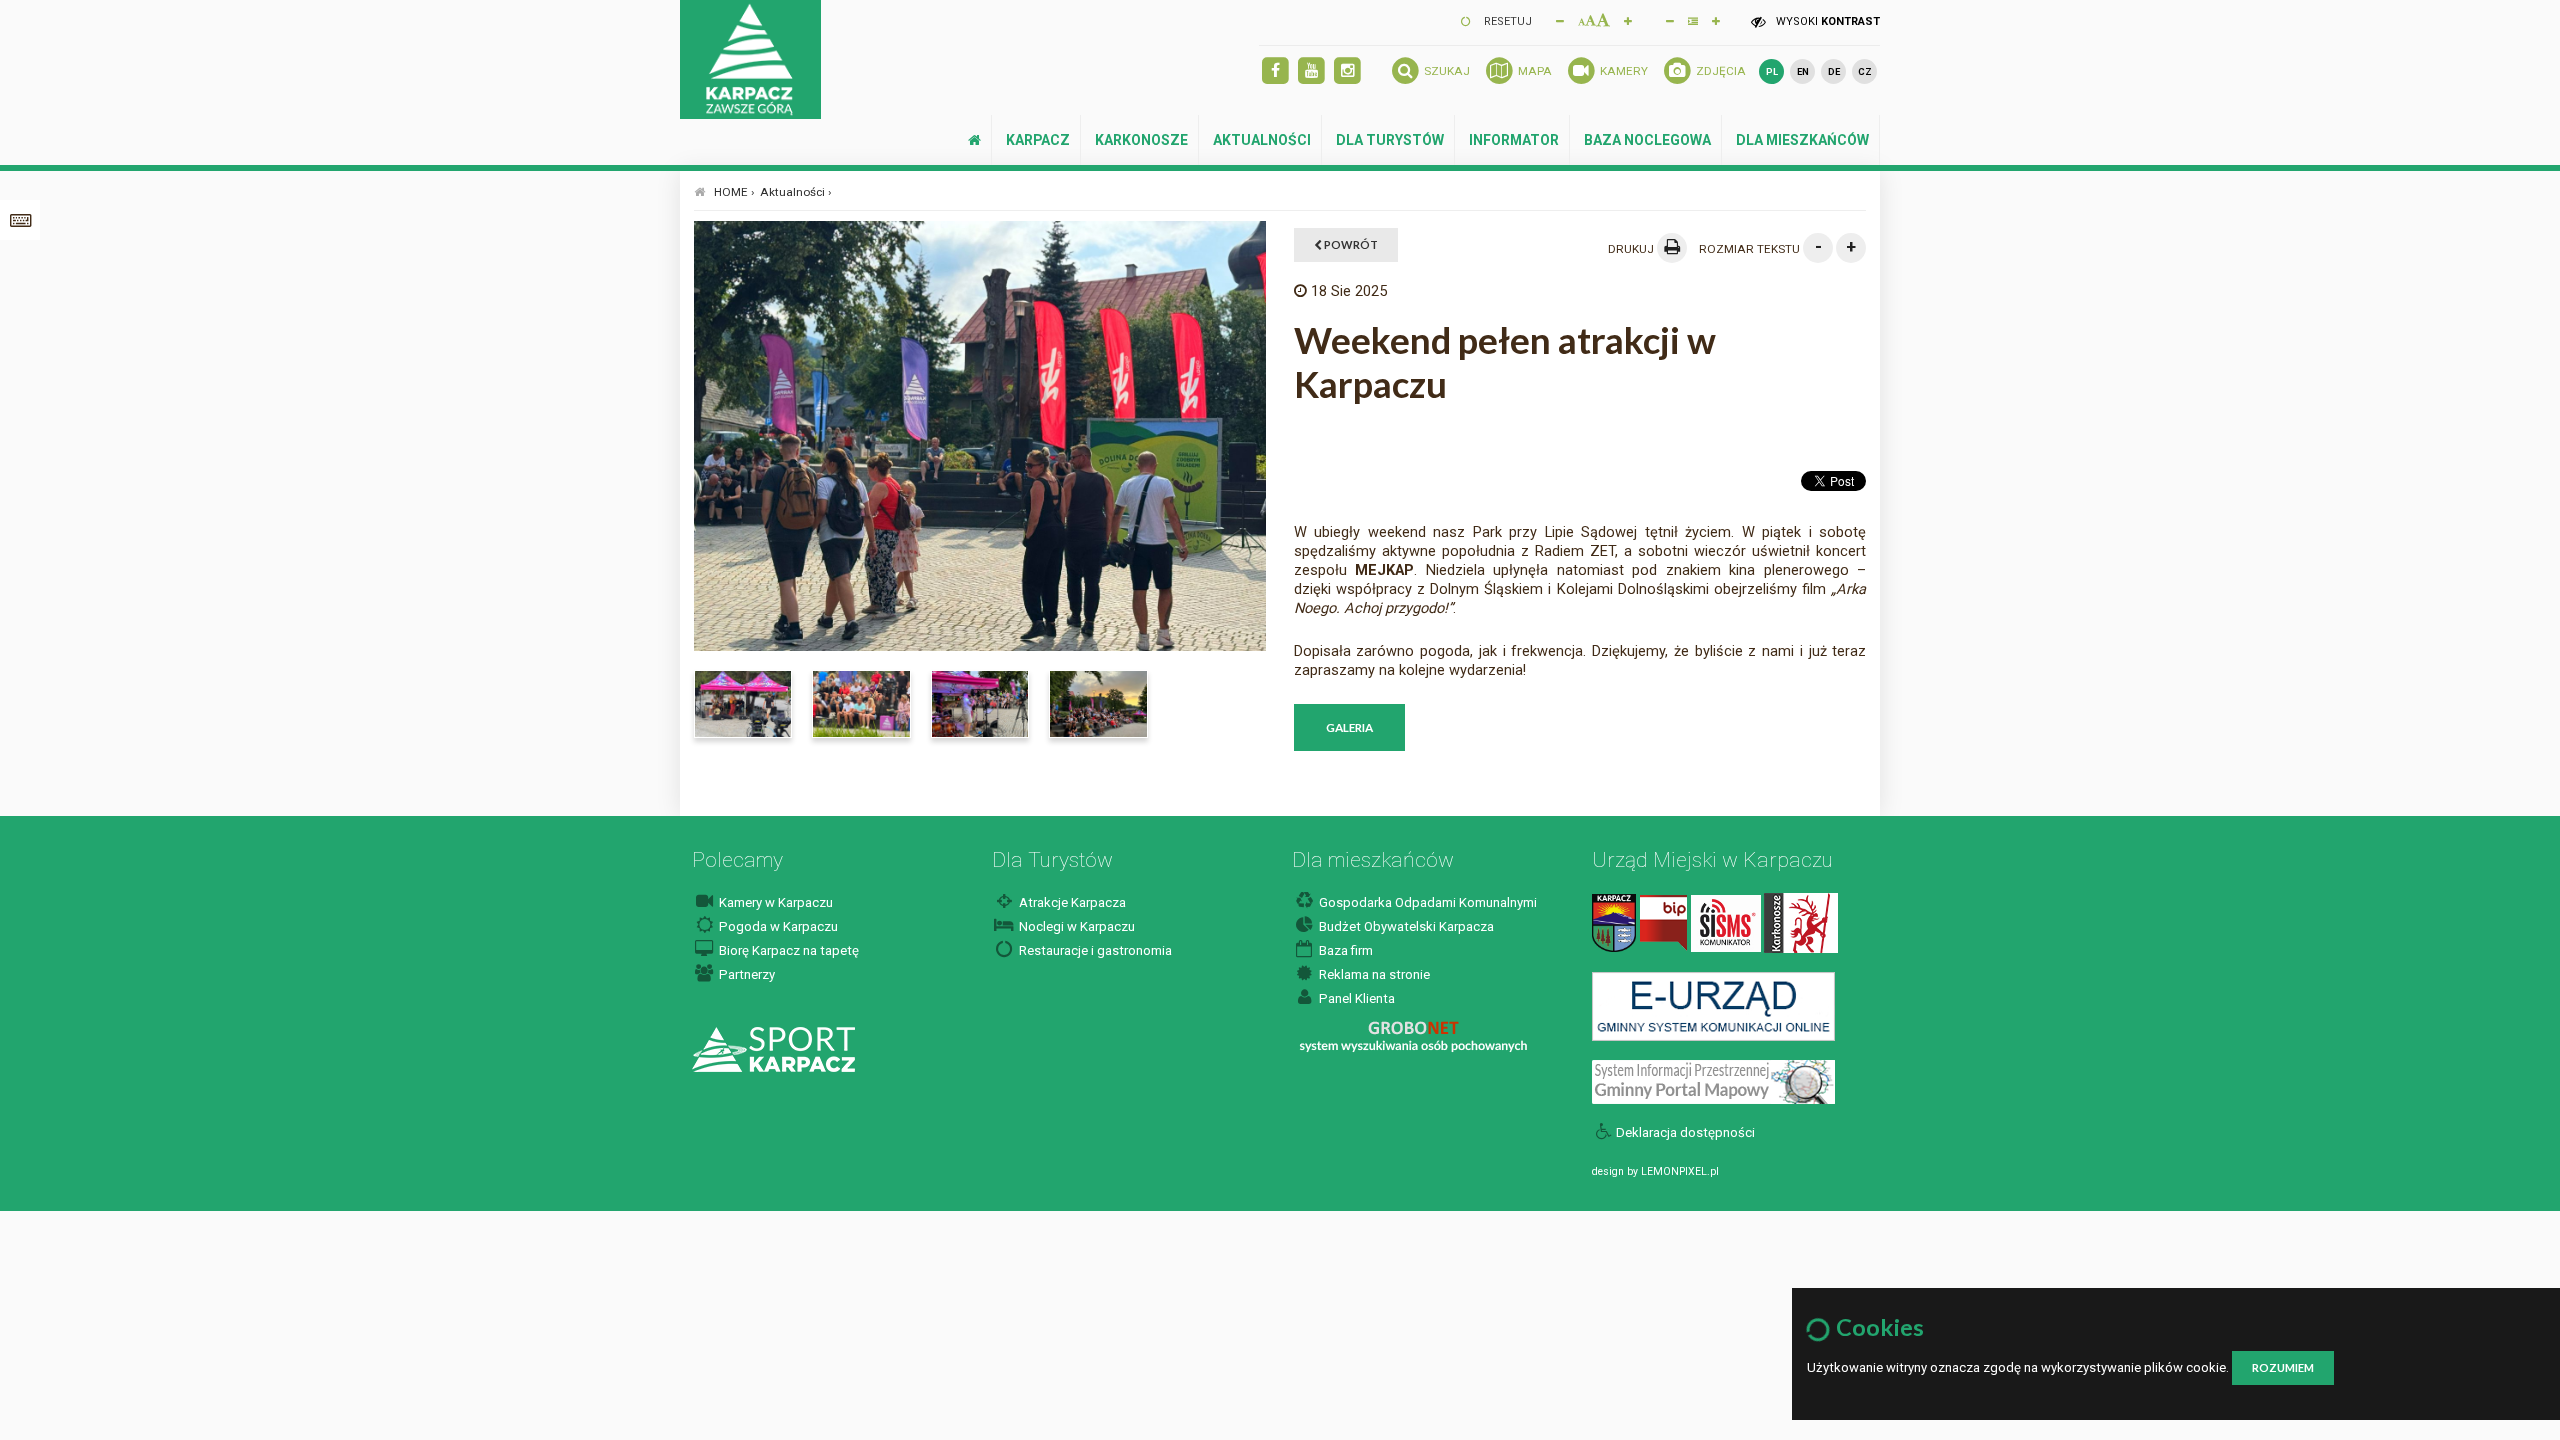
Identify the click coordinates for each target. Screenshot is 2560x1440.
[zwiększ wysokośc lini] (1628, 20)
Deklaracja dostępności (1685, 1132)
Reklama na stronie (1373, 974)
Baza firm (1344, 950)
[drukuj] (1672, 248)
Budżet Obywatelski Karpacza (1405, 926)
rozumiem (2283, 1367)
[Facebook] (1275, 71)
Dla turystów (1390, 140)
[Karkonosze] (1801, 922)
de (1834, 71)
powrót (1350, 244)
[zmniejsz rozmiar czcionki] (1560, 20)
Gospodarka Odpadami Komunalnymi (1426, 902)
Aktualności (1262, 140)
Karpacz (1038, 140)
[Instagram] (1347, 71)
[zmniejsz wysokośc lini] (1670, 20)
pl (1772, 71)
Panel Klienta (1355, 998)
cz (1865, 71)
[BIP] (1663, 922)
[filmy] (1311, 71)
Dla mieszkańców (1802, 140)
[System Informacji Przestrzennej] (1713, 1081)
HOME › (734, 192)
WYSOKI (1826, 21)
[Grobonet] (1413, 1037)
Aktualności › (796, 192)
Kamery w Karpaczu (774, 902)
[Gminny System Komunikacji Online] (1713, 1005)
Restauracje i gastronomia (1094, 950)
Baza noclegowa (1647, 140)
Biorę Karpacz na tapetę (787, 950)
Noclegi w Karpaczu (1075, 926)
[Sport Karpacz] (773, 1048)
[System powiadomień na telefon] (1726, 922)
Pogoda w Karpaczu (777, 926)
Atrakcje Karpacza (1071, 902)
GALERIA (1349, 727)
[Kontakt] (1614, 922)
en (1803, 71)
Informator (1514, 140)
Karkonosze (1141, 140)
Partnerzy (745, 974)
